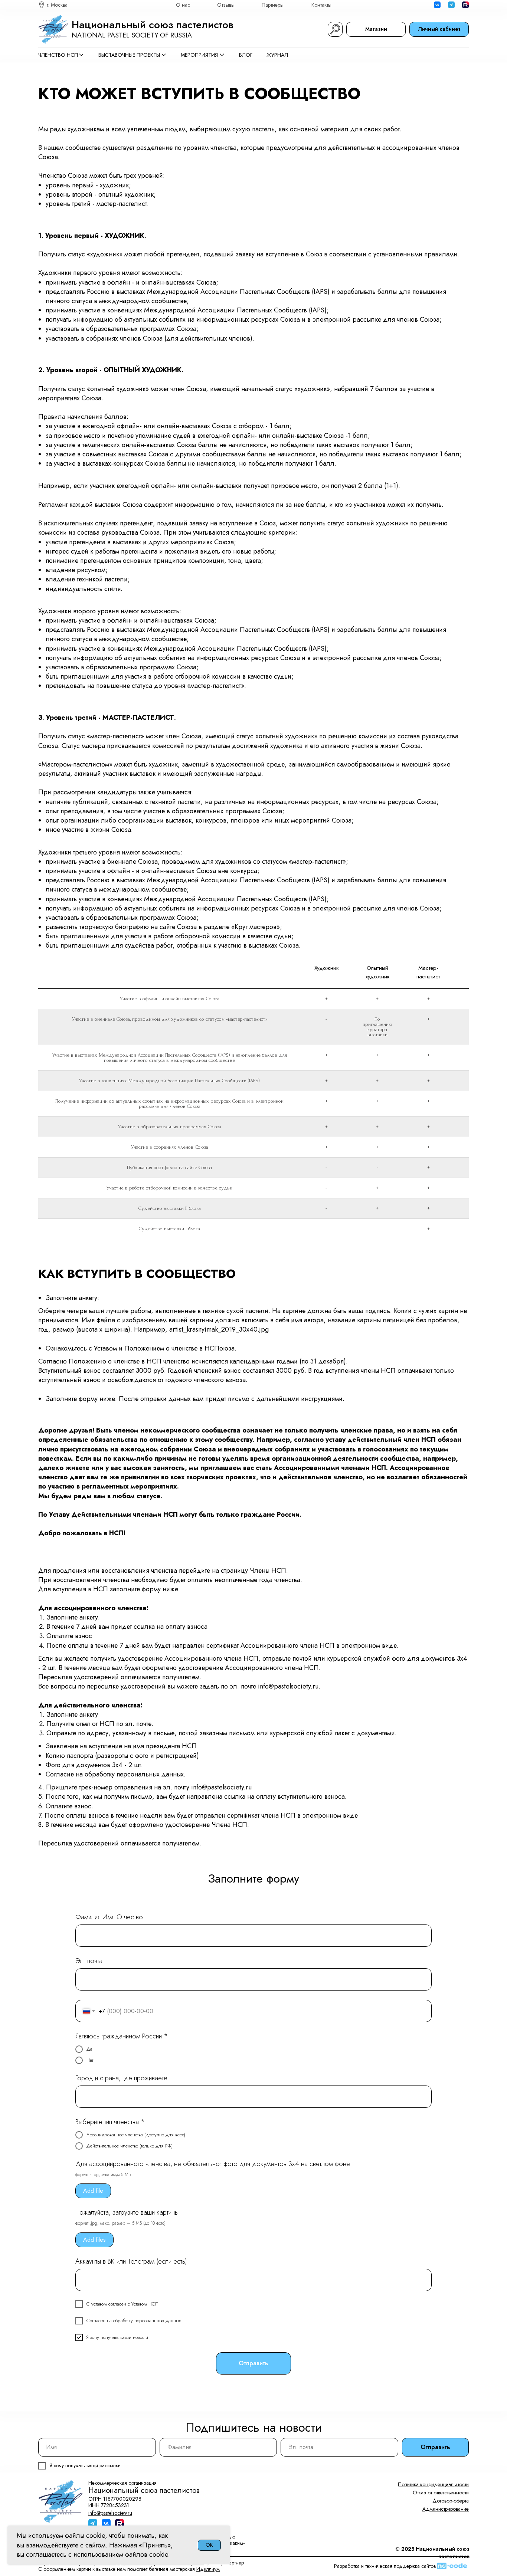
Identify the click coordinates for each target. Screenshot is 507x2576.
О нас (183, 5)
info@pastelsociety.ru (288, 1686)
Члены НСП (268, 1571)
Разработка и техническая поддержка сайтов (385, 2566)
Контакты (321, 5)
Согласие (60, 1774)
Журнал (277, 55)
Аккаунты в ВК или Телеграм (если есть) (131, 2261)
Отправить (435, 2447)
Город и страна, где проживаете (121, 2078)
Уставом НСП (145, 2304)
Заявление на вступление (84, 1746)
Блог (246, 55)
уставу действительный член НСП (381, 1440)
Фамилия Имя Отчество (109, 1917)
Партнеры (273, 5)
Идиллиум (208, 2569)
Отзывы (226, 5)
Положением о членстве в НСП (172, 1348)
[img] (465, 5)
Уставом (105, 1348)
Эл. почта (89, 1961)
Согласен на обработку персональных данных (134, 2321)
